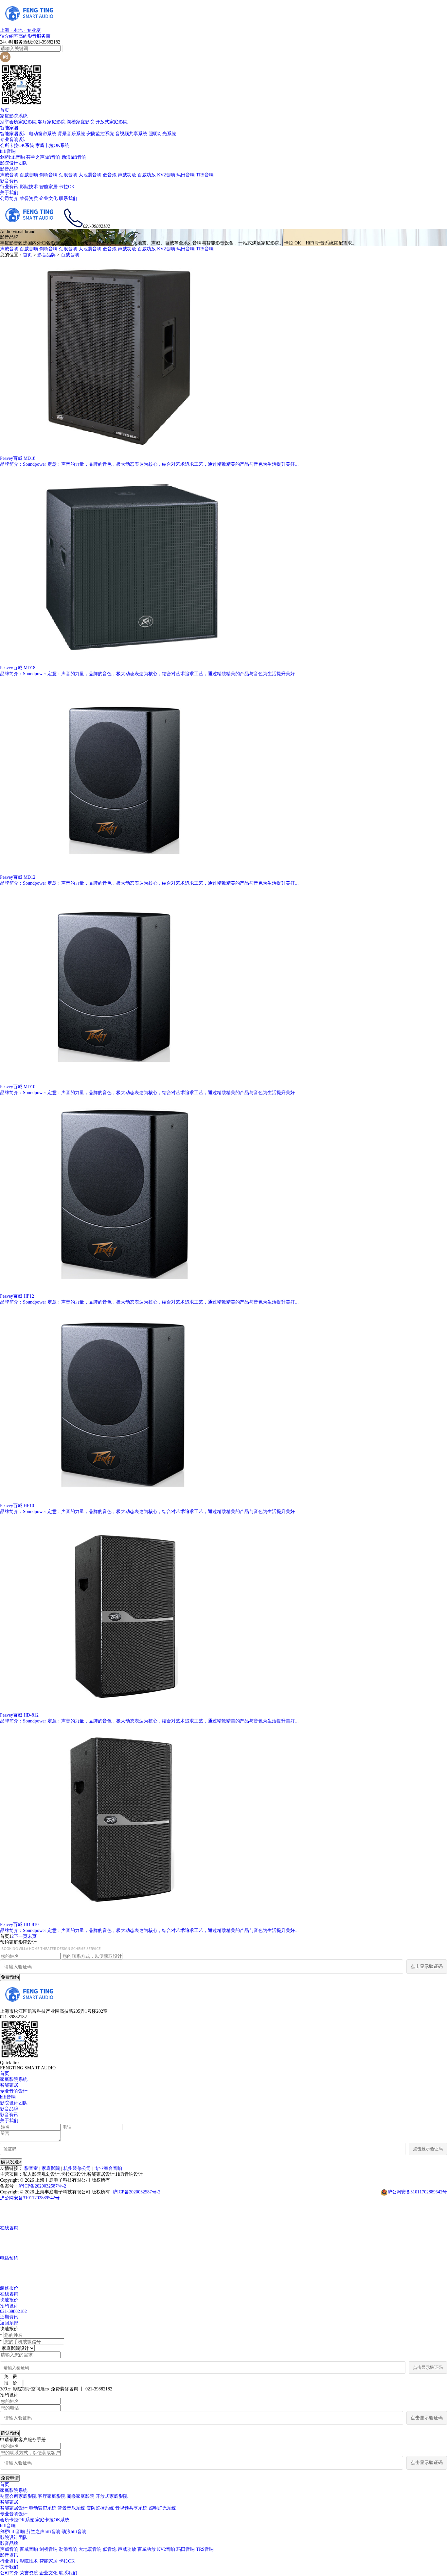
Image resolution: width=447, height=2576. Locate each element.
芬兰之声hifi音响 (43, 157)
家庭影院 (51, 2168)
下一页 (21, 1936)
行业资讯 (9, 187)
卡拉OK (67, 187)
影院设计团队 (14, 163)
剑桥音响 (48, 175)
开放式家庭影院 (112, 122)
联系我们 (68, 198)
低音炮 (110, 175)
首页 (5, 110)
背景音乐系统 (71, 134)
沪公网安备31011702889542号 (417, 2192)
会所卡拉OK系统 (17, 145)
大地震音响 (90, 175)
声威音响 (9, 175)
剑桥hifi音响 (12, 157)
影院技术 (29, 187)
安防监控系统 (100, 134)
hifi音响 (8, 151)
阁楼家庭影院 (80, 122)
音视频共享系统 (131, 134)
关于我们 (9, 193)
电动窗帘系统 (43, 134)
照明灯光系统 (162, 134)
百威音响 (29, 175)
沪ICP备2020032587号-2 (42, 2186)
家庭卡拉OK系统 (52, 145)
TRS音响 (205, 175)
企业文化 (48, 198)
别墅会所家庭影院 (18, 122)
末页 (32, 1936)
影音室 (31, 2168)
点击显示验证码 (427, 1966)
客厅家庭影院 (52, 122)
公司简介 (9, 198)
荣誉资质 (29, 198)
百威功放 (147, 175)
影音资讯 (9, 181)
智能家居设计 (14, 134)
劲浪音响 (68, 175)
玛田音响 (186, 175)
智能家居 (9, 128)
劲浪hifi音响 (74, 157)
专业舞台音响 (108, 2168)
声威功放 (127, 175)
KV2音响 (166, 175)
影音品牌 (9, 169)
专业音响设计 (14, 140)
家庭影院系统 (14, 116)
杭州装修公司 (77, 2168)
